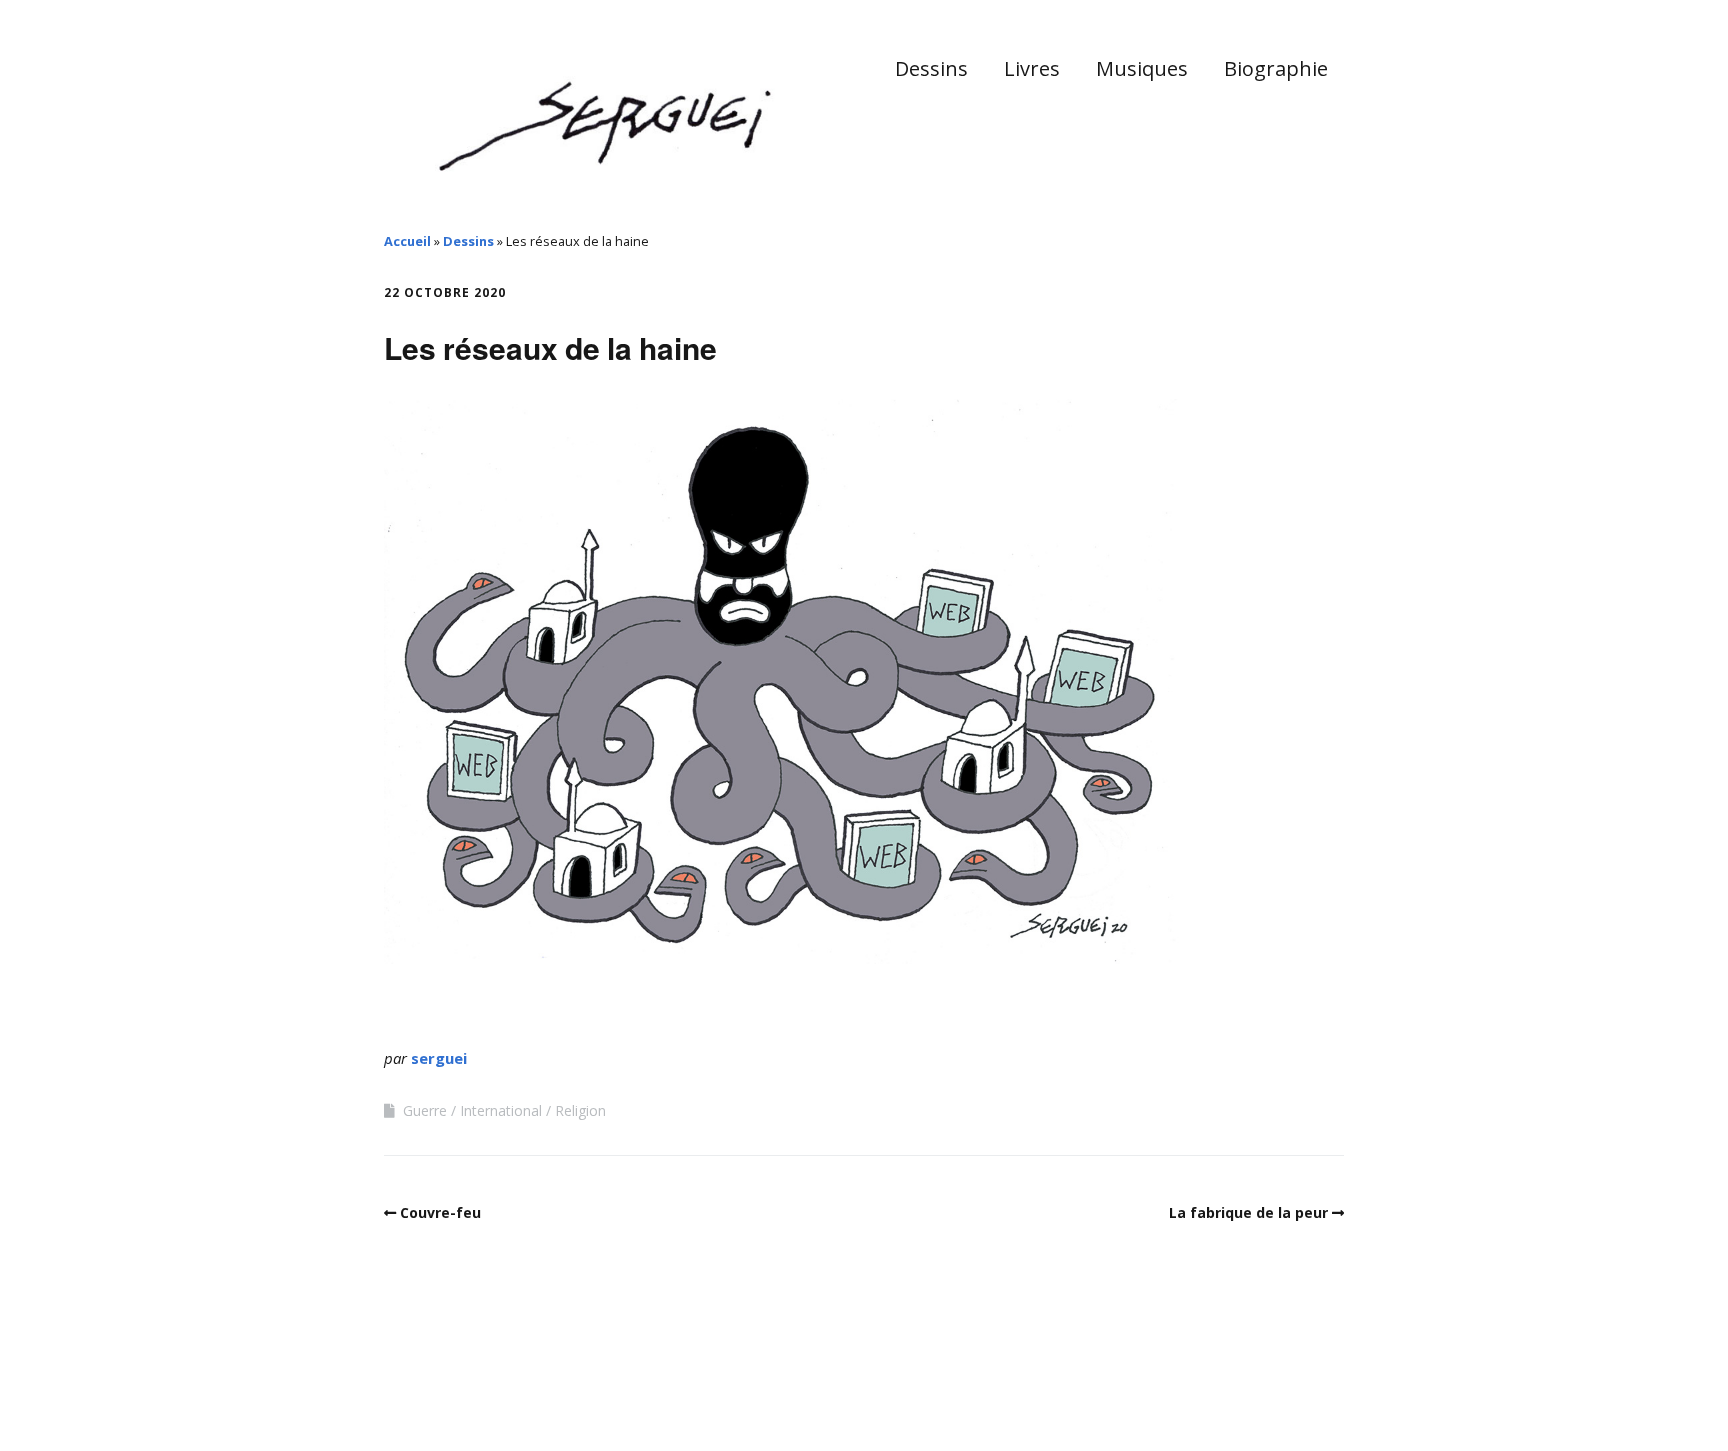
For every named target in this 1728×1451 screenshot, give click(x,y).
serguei (439, 1058)
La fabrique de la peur (1248, 1212)
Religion (580, 1110)
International (501, 1110)
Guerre (425, 1110)
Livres (1032, 68)
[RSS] (1333, 1393)
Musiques (1142, 68)
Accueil (407, 241)
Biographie (1276, 68)
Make (459, 1390)
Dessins (931, 68)
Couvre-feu (440, 1212)
